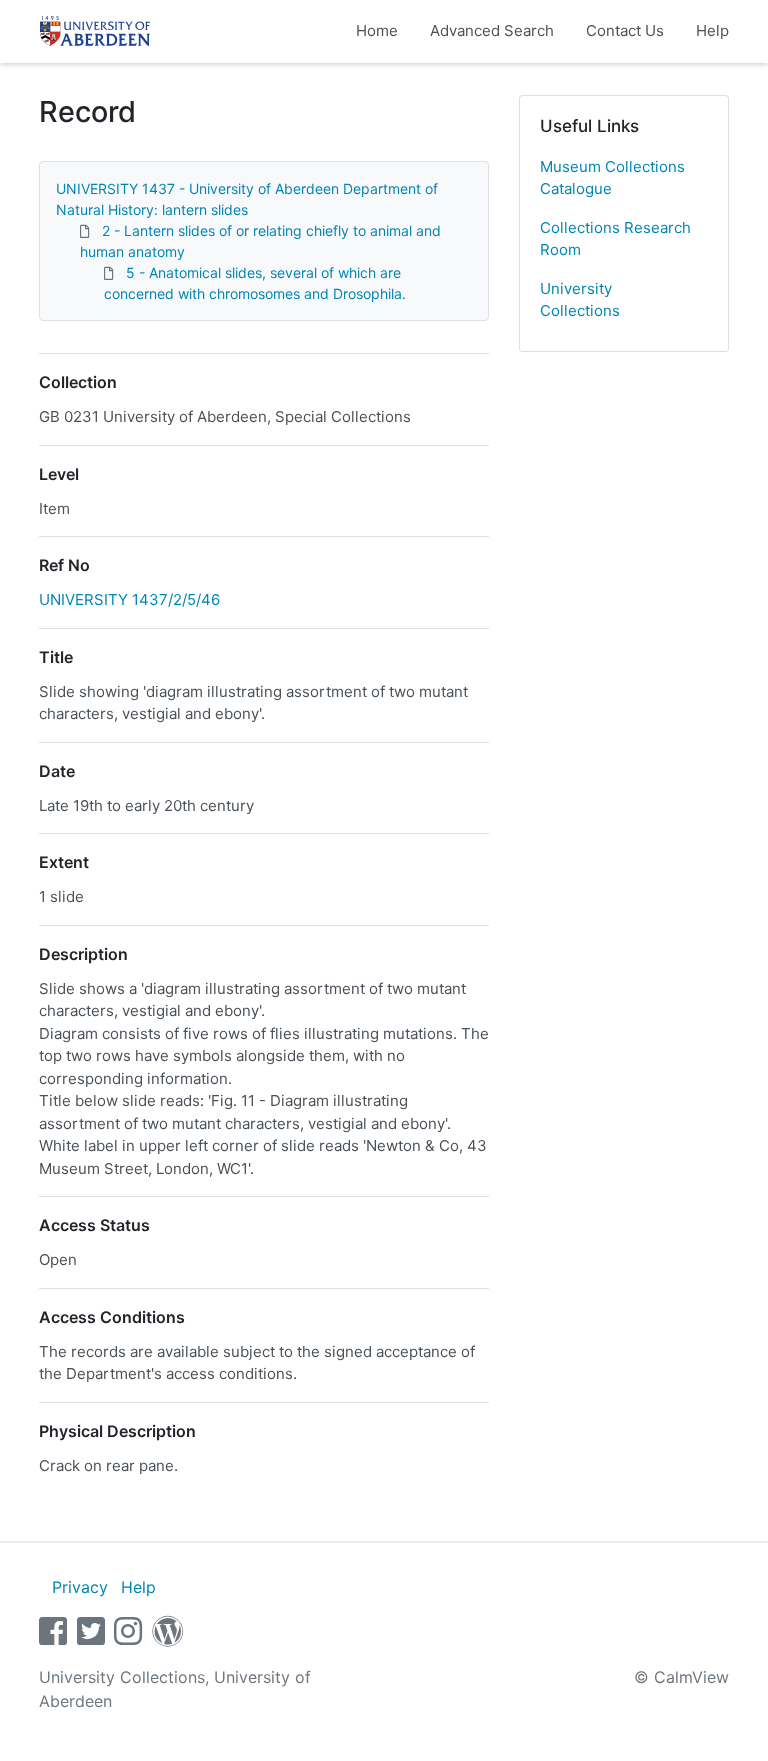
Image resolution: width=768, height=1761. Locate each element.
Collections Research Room (615, 239)
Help (712, 30)
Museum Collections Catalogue (612, 178)
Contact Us (625, 30)
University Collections (580, 300)
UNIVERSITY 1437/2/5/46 (129, 599)
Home (377, 30)
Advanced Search (492, 30)
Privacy (80, 1587)
